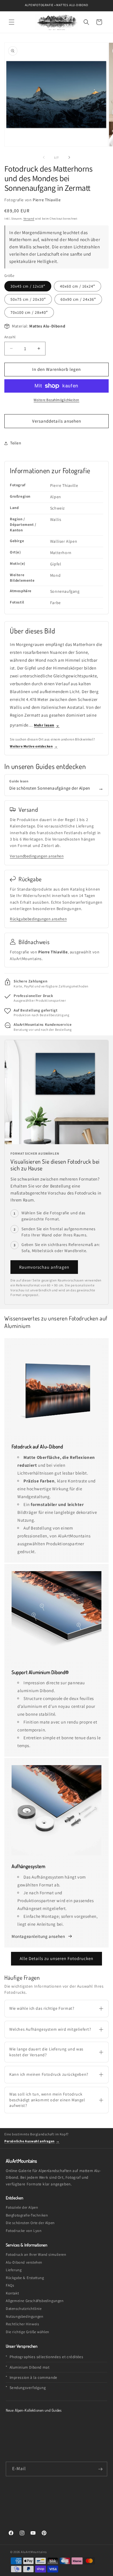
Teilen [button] (16, 443)
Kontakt (12, 2293)
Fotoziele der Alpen (22, 2207)
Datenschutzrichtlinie (24, 2309)
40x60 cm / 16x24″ (78, 286)
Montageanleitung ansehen (39, 1936)
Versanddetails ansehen (57, 421)
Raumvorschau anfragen (44, 1267)
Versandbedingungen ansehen (37, 856)
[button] (12, 22)
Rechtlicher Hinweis (22, 2324)
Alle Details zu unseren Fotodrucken (57, 1958)
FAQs (10, 2285)
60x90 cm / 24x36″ (78, 299)
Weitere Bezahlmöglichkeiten (57, 400)
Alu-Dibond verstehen (24, 2262)
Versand (29, 219)
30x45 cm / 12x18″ (28, 286)
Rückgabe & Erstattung (25, 2278)
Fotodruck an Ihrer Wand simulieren (36, 2254)
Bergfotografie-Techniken (27, 2215)
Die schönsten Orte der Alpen (30, 2223)
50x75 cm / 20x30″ (28, 299)
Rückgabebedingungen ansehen (38, 919)
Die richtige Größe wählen (28, 2332)
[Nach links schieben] (44, 157)
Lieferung (14, 2270)
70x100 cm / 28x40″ (29, 312)
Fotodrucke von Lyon (24, 2231)
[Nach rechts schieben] (69, 157)
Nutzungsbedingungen (24, 2316)
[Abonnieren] (100, 2469)
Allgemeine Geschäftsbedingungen (35, 2301)
